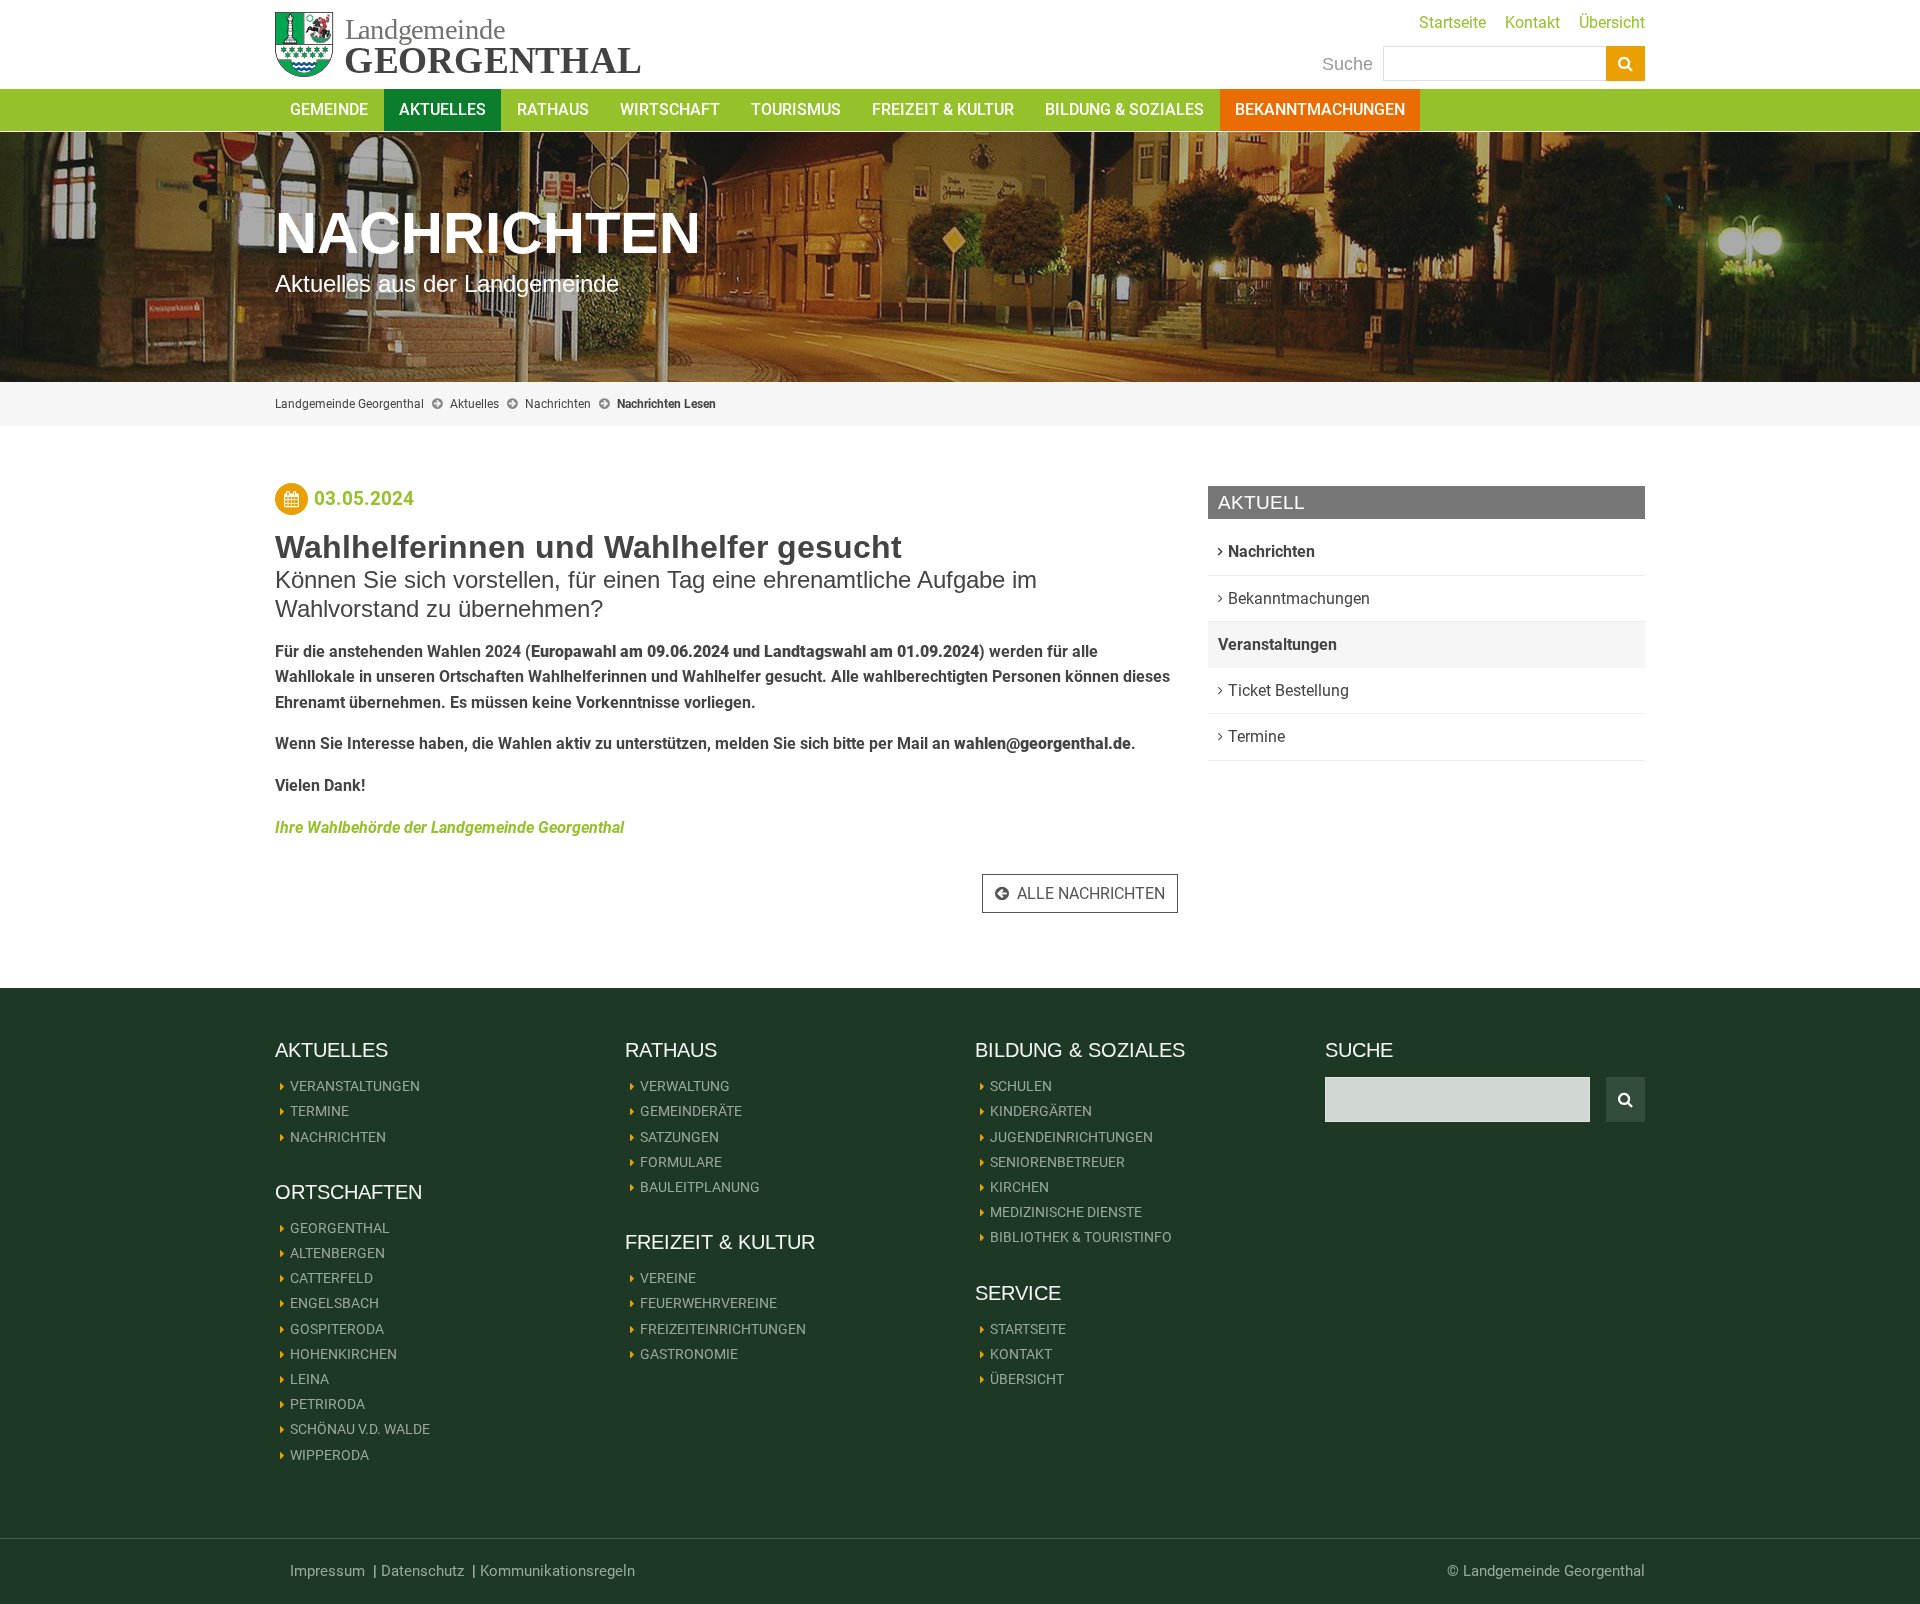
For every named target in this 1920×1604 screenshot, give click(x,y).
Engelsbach (334, 1303)
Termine (1256, 736)
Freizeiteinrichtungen (723, 1329)
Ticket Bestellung (1288, 690)
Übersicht (1612, 22)
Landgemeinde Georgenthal (349, 404)
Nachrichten (558, 404)
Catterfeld (331, 1278)
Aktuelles (442, 109)
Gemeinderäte (691, 1111)
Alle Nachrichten (1091, 893)
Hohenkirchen (343, 1354)
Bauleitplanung (700, 1187)
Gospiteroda (337, 1329)
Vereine (668, 1278)
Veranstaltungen (1277, 644)
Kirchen (1019, 1187)
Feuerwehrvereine (708, 1303)
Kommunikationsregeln (557, 1571)
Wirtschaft (670, 109)
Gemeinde (329, 109)
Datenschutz (422, 1571)
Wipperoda (329, 1455)
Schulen (1021, 1086)
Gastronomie (689, 1354)
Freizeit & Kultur (943, 109)
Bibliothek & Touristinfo (1081, 1237)
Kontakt (1532, 22)
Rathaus (553, 109)
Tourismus (796, 109)
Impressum (327, 1571)
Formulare (681, 1162)
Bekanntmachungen (1320, 109)
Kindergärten (1041, 1111)
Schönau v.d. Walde (360, 1429)
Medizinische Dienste (1066, 1212)
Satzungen (679, 1137)
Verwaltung (685, 1086)
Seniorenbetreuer (1057, 1162)
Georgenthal (340, 1228)
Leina (309, 1379)
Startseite (1452, 22)
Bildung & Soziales (1124, 109)
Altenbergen (337, 1253)
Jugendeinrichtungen (1071, 1137)
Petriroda (327, 1404)
